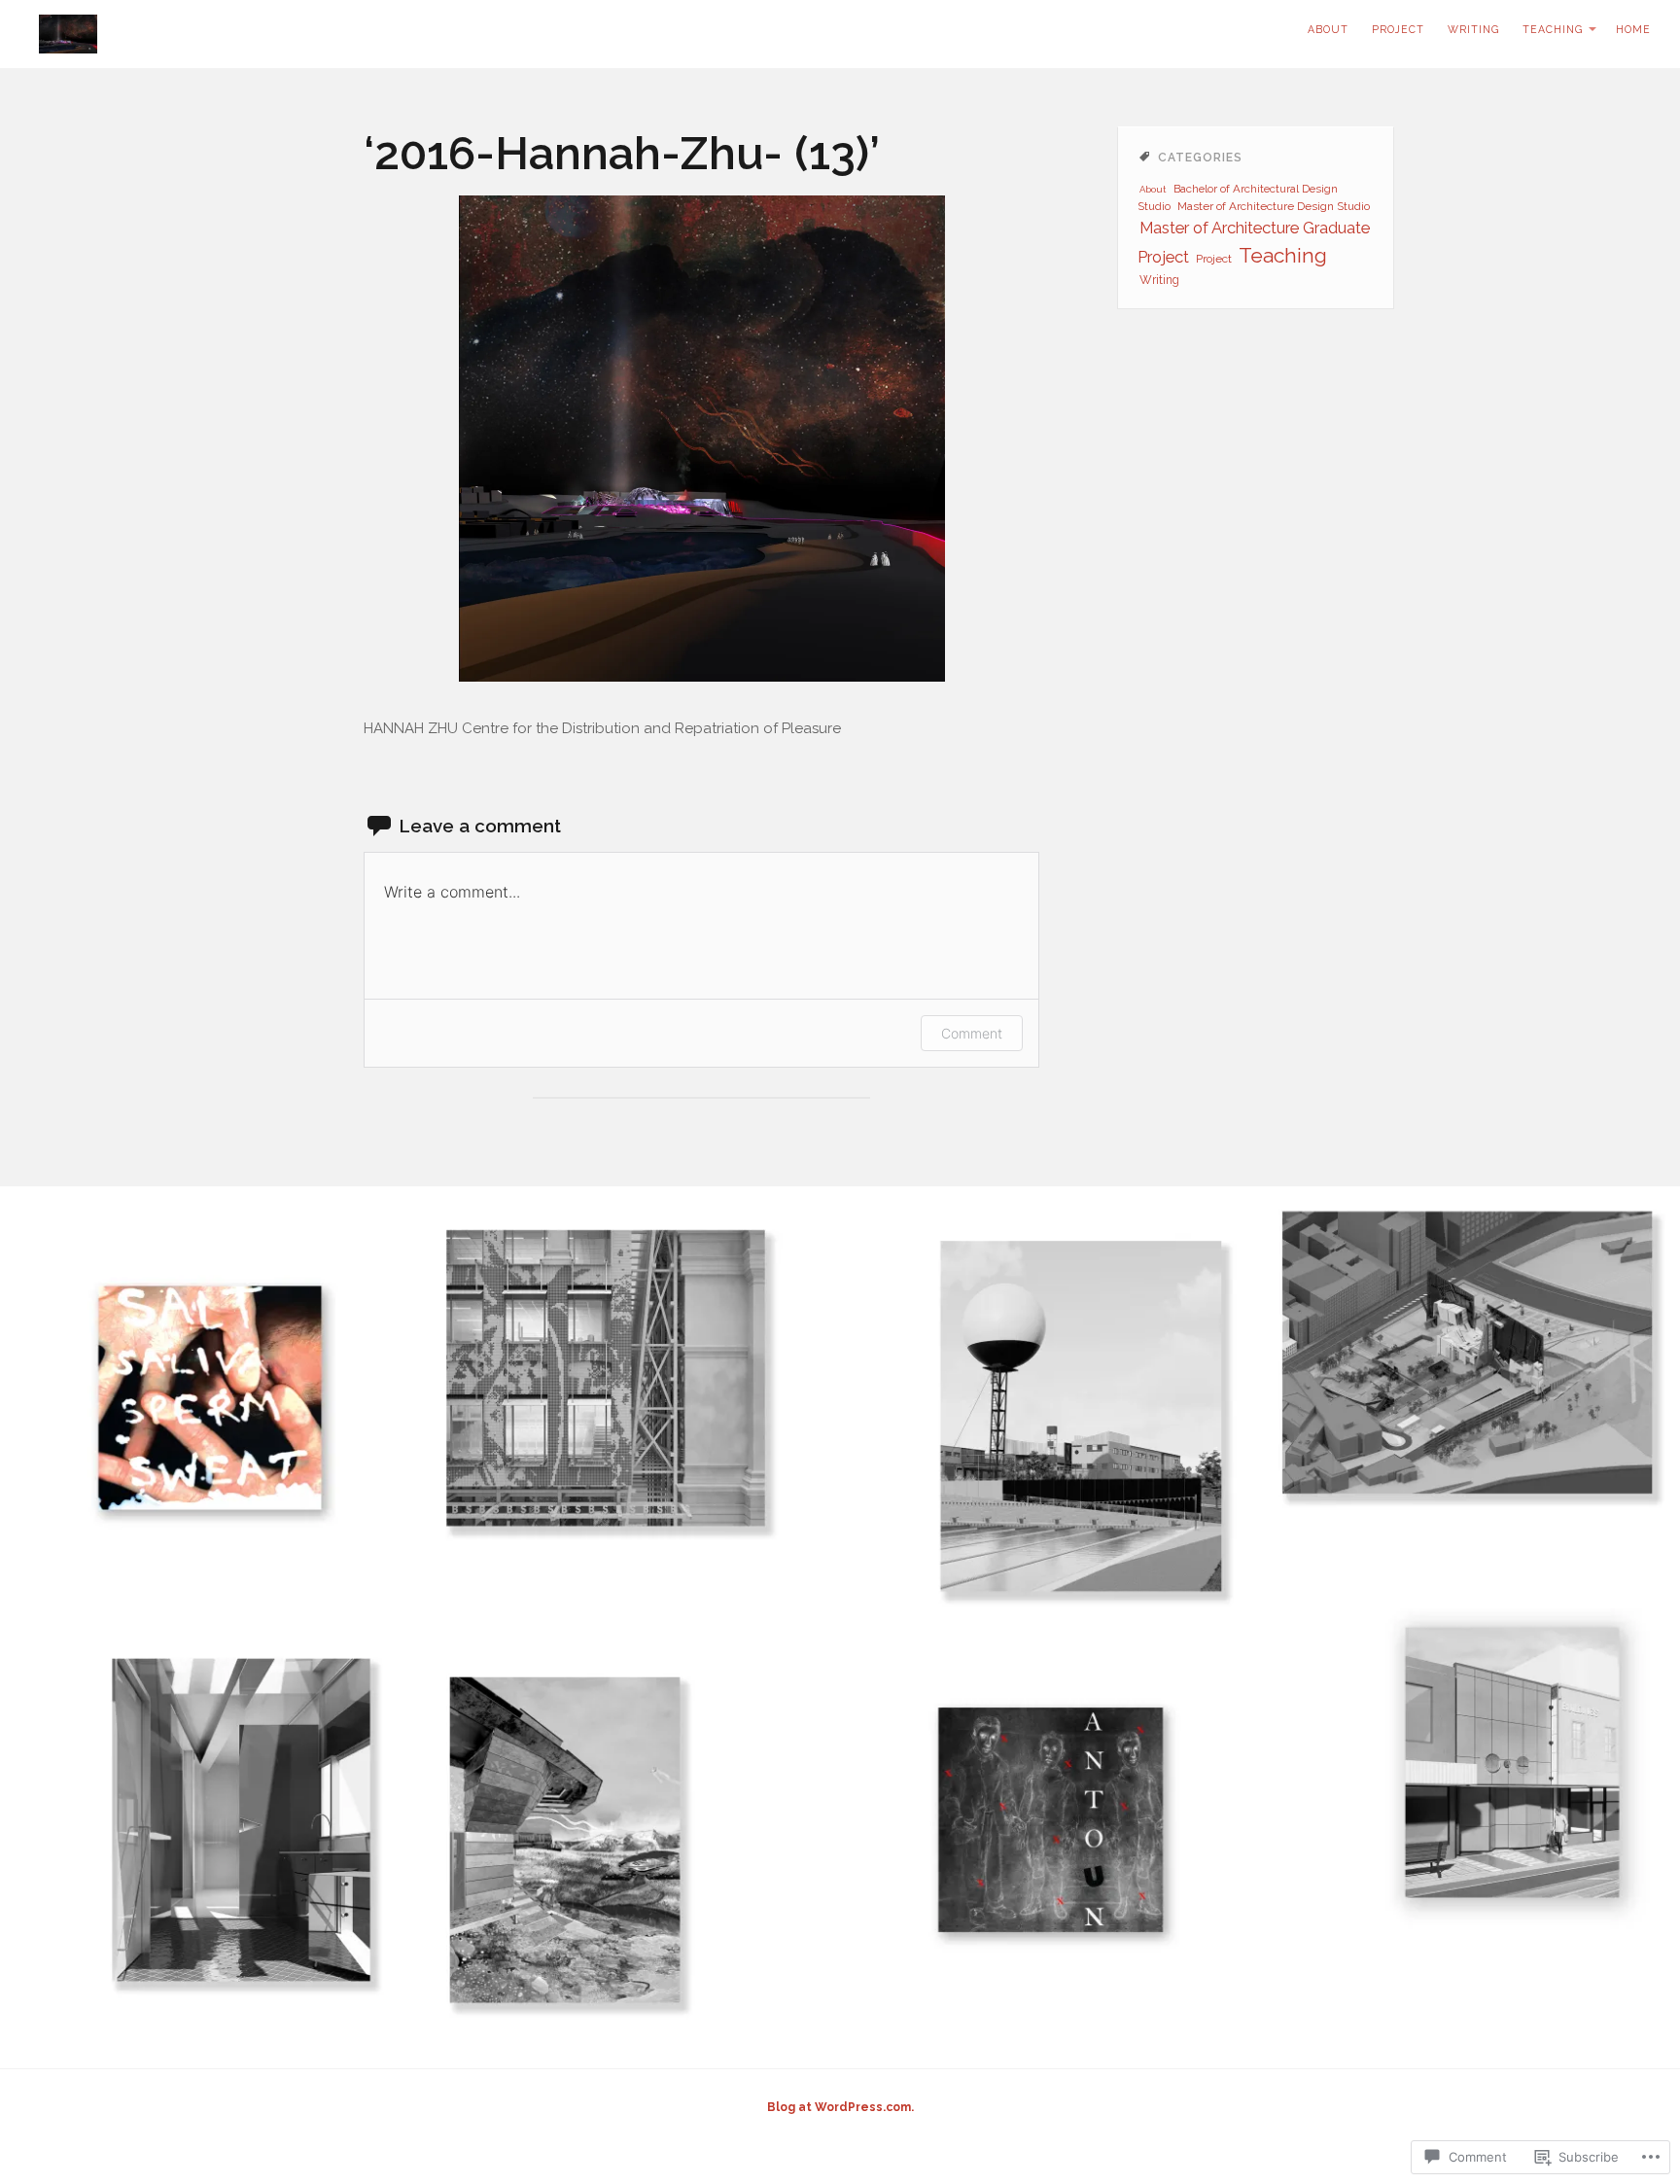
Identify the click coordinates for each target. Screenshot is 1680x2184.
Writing (1473, 29)
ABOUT (1328, 29)
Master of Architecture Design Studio (1274, 206)
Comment (972, 1033)
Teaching (1553, 29)
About (1153, 189)
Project (1398, 29)
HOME (1633, 29)
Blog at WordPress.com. (840, 2107)
